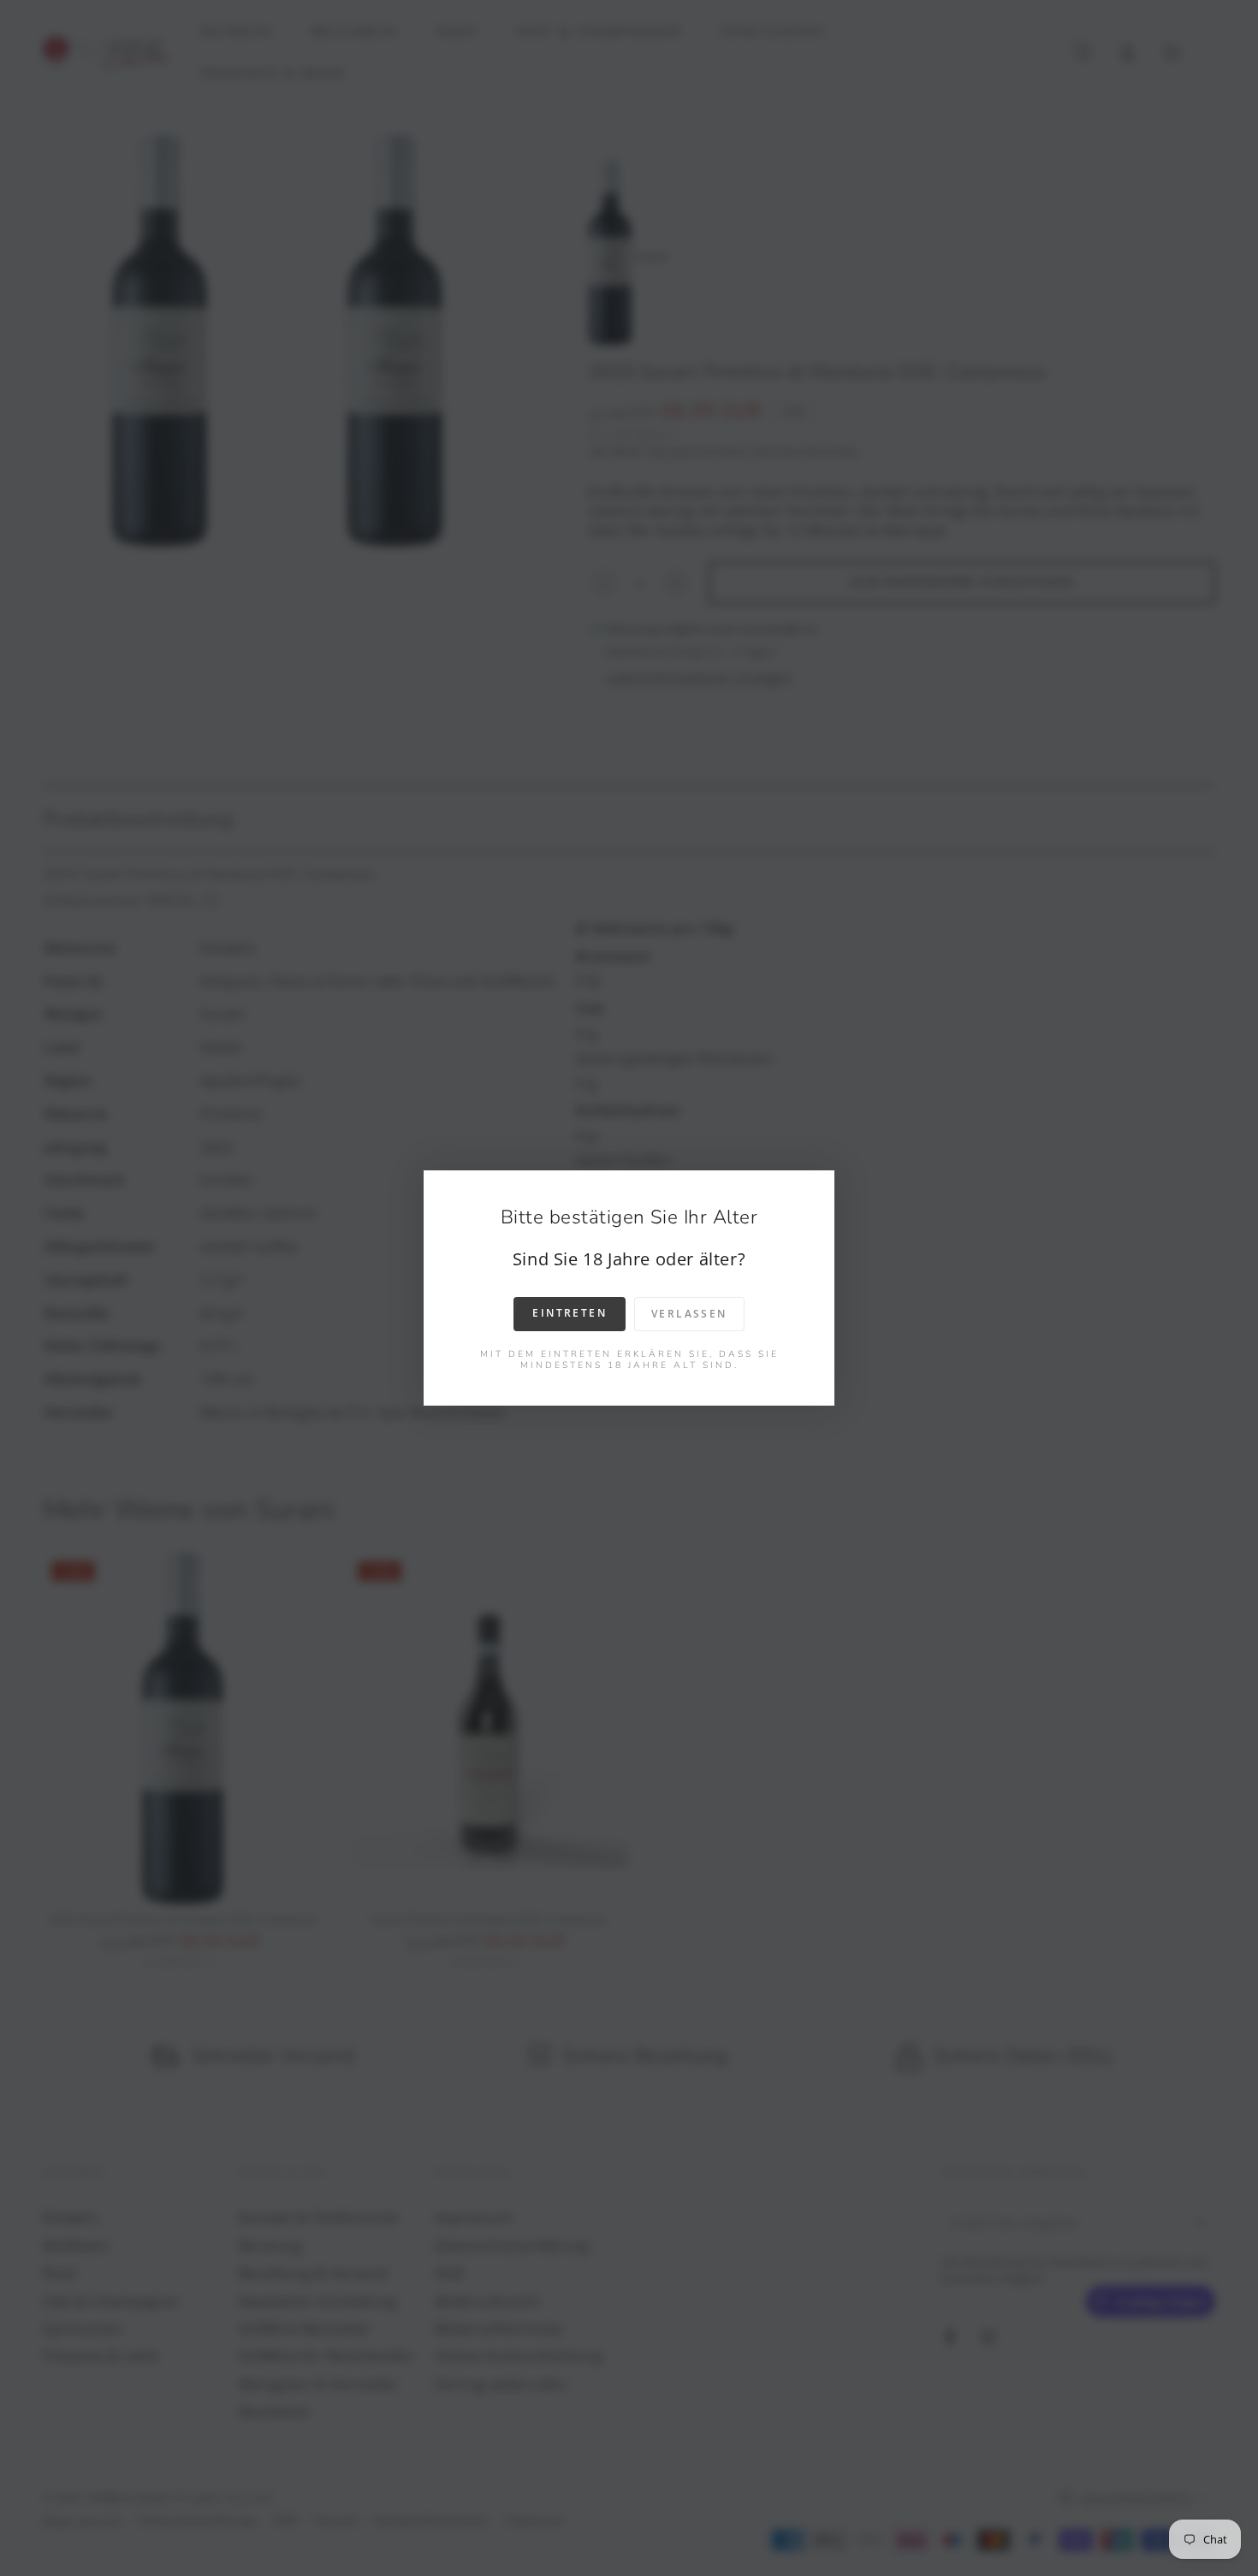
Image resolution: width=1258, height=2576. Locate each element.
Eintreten (570, 1313)
